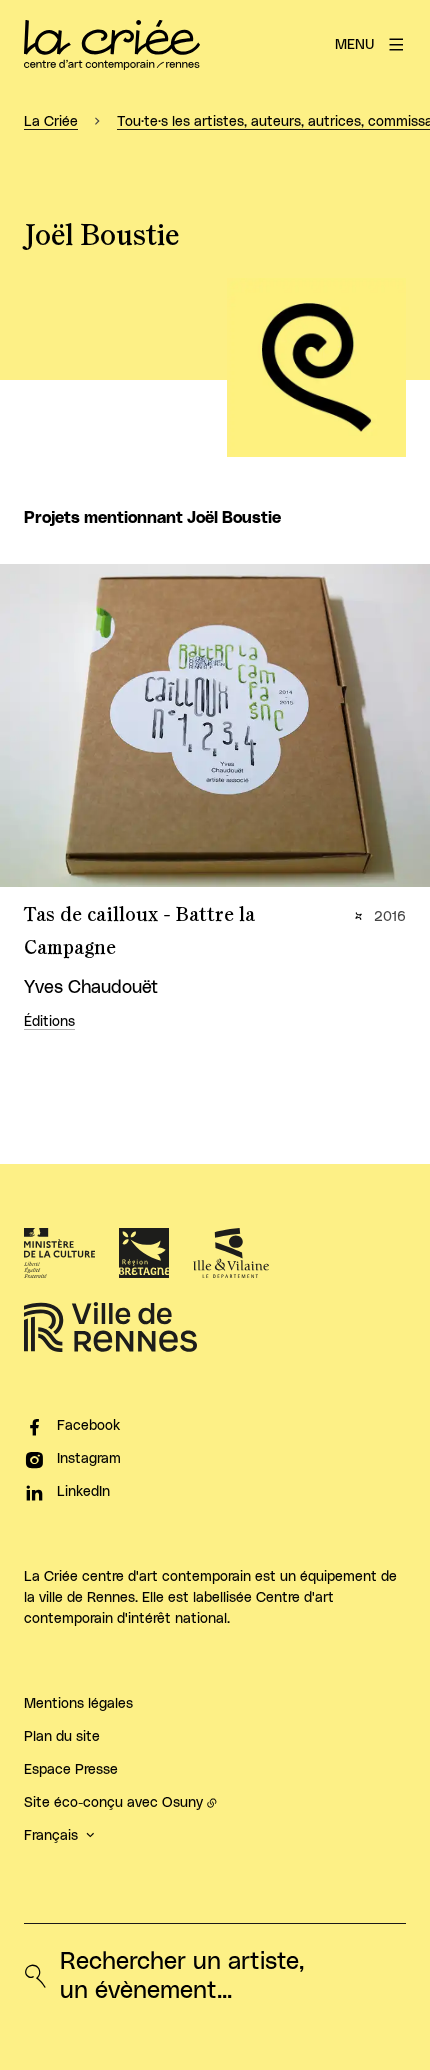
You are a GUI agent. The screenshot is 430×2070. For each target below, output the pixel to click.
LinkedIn (83, 1492)
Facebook (88, 1426)
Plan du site (62, 1737)
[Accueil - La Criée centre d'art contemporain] (112, 45)
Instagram (89, 1459)
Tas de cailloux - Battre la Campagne (139, 931)
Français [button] (51, 1836)
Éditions (49, 1022)
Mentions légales (78, 1704)
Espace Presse (71, 1770)
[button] (316, 367)
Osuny (182, 1803)
